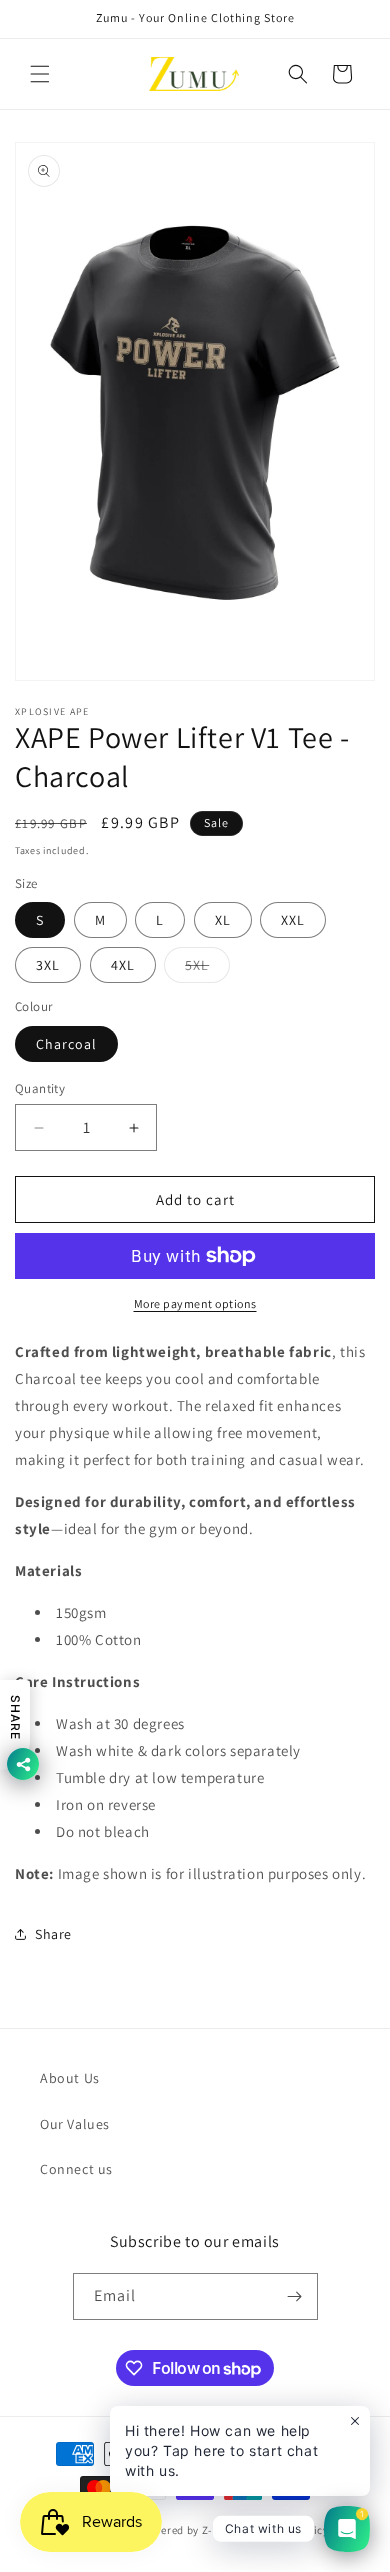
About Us (70, 2078)
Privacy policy (292, 2530)
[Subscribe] (295, 2296)
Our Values (75, 2124)
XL (223, 920)
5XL (207, 969)
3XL (48, 965)
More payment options (195, 1303)
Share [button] (53, 1934)
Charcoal (66, 1044)
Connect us (76, 2169)
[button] (40, 74)
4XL (123, 965)
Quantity (40, 1088)
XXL (293, 920)
